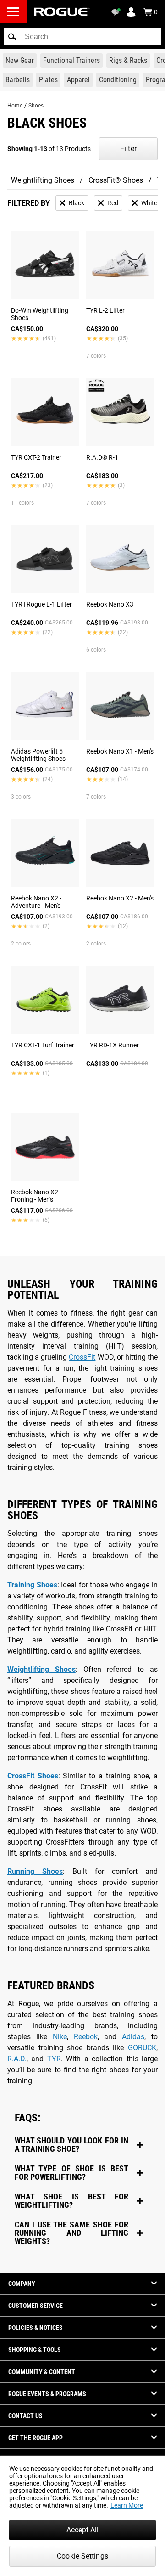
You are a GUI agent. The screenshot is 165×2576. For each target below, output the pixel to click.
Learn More (127, 2505)
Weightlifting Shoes (43, 180)
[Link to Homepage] (62, 12)
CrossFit (82, 1357)
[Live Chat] (117, 12)
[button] (12, 37)
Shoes (36, 106)
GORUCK (142, 2048)
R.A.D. (17, 2059)
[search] (82, 37)
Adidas (133, 2037)
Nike (60, 2037)
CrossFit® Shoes (116, 180)
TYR (54, 2059)
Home (15, 106)
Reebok (86, 2037)
